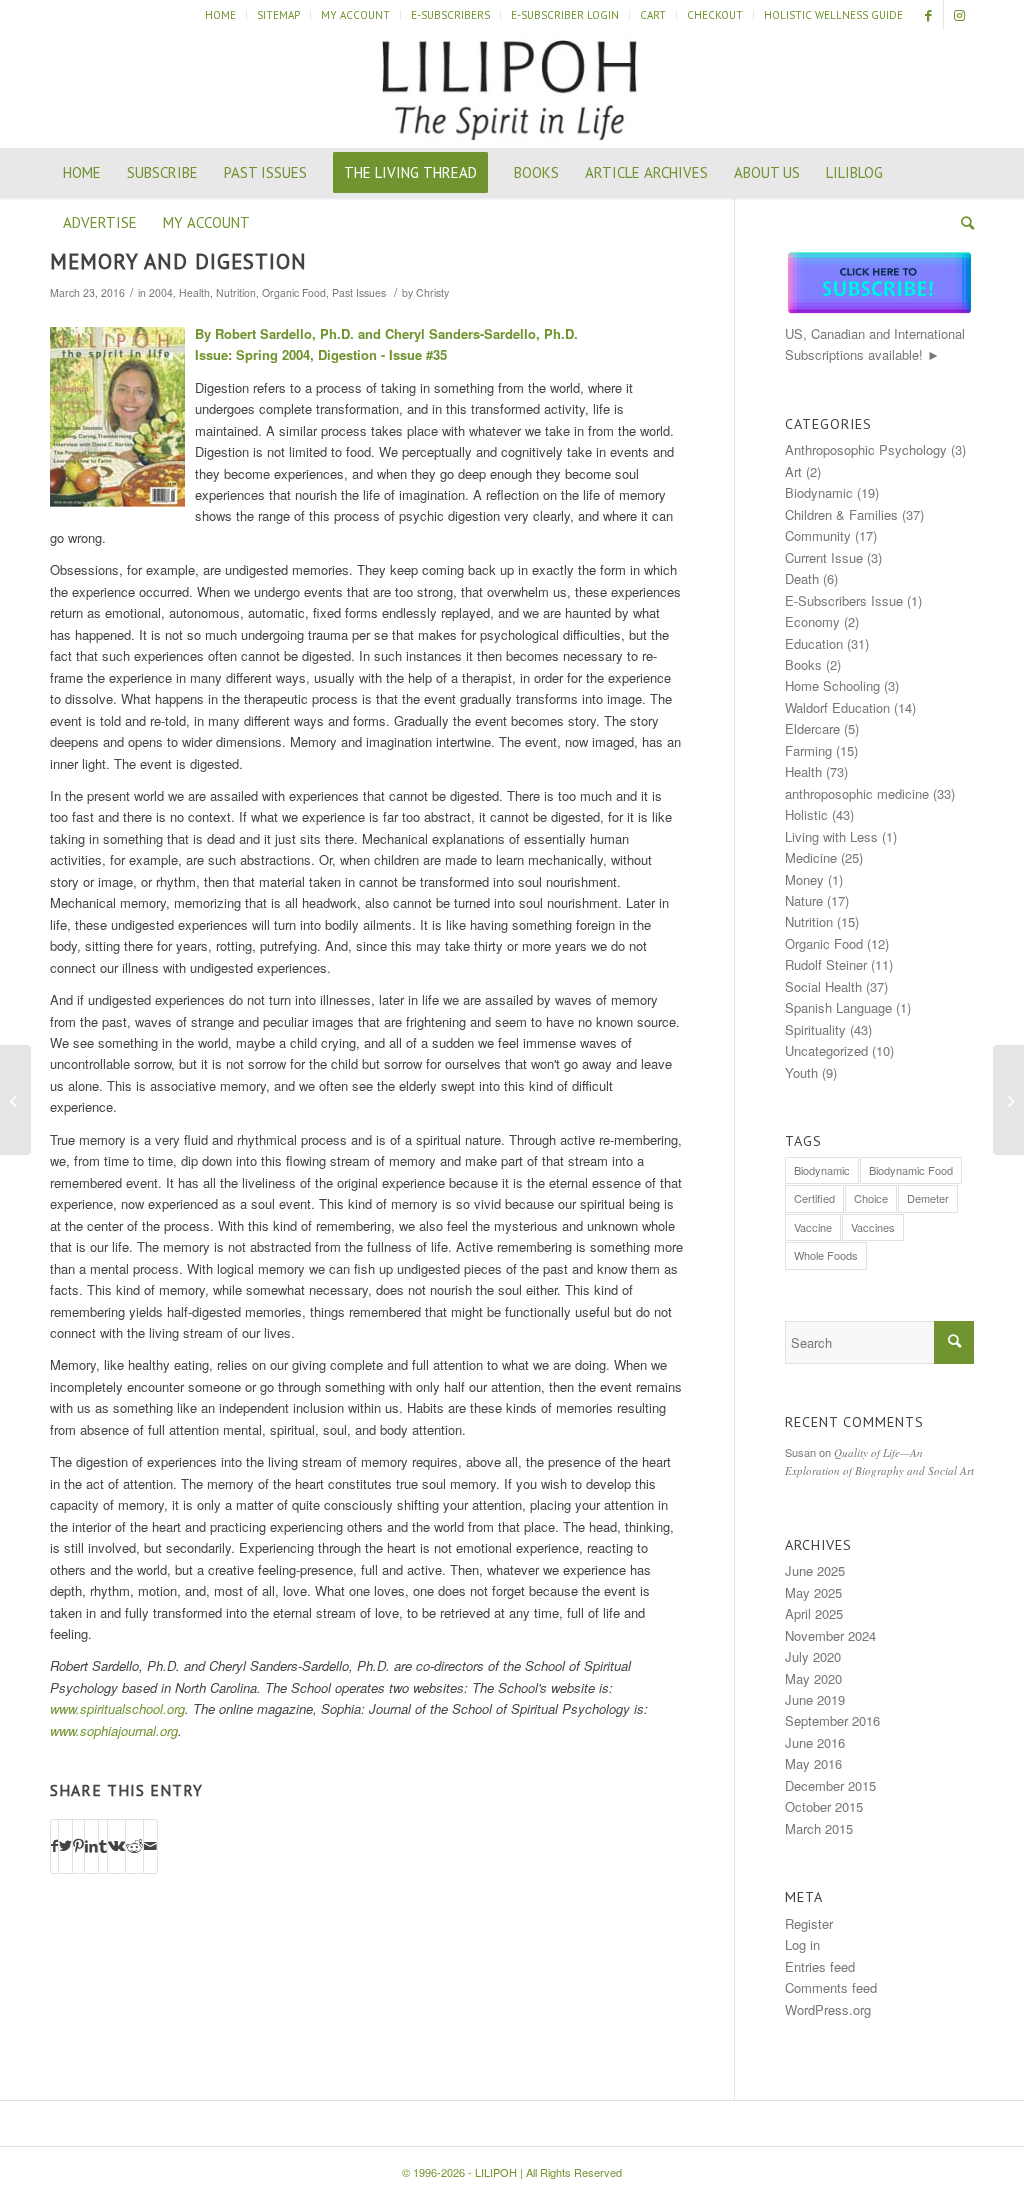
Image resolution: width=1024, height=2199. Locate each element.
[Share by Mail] (150, 1846)
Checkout (715, 15)
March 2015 (819, 1828)
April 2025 (814, 1613)
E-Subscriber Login (565, 15)
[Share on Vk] (116, 1846)
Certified (814, 1198)
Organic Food (294, 292)
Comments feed (831, 1987)
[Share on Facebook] (54, 1846)
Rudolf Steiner (826, 964)
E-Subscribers (450, 15)
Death (802, 578)
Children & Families (841, 514)
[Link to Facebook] (928, 15)
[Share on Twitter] (65, 1846)
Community (818, 535)
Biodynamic (819, 492)
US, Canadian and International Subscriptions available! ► (875, 344)
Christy (432, 292)
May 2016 (813, 1763)
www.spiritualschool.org (117, 1708)
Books (803, 664)
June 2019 (815, 1699)
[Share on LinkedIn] (91, 1846)
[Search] (961, 223)
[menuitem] (221, 15)
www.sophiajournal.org (114, 1730)
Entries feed (820, 1966)
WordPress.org (828, 2009)
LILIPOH (496, 2172)
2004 (161, 292)
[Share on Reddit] (134, 1846)
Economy (812, 621)
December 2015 (830, 1785)
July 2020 (813, 1656)
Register (809, 1923)
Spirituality (815, 1029)
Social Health (823, 986)
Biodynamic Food (911, 1170)
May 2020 (813, 1678)
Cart (653, 15)
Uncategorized (826, 1050)
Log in (802, 1944)
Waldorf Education (837, 707)
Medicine (811, 857)
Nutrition (236, 292)
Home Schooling (832, 685)
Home (220, 15)
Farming (808, 750)
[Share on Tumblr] (103, 1846)
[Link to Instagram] (959, 15)
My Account (355, 15)
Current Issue (824, 557)
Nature (804, 900)
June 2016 (815, 1742)
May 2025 (813, 1592)
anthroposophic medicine (857, 793)
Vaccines (873, 1227)
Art (793, 471)
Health (194, 292)
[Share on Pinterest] (78, 1846)
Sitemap (278, 15)
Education (814, 643)
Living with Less (831, 836)
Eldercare (812, 728)
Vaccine (813, 1227)
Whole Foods (826, 1255)
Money (804, 879)
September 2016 (832, 1720)
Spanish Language (838, 1007)
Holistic (806, 814)
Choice (871, 1198)
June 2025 (815, 1570)
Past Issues (359, 292)
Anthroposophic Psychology (866, 449)
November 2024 (830, 1635)
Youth (801, 1072)
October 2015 (824, 1806)
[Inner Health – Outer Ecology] (15, 1100)
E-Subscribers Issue (844, 600)
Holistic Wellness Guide (833, 15)
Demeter (928, 1198)
